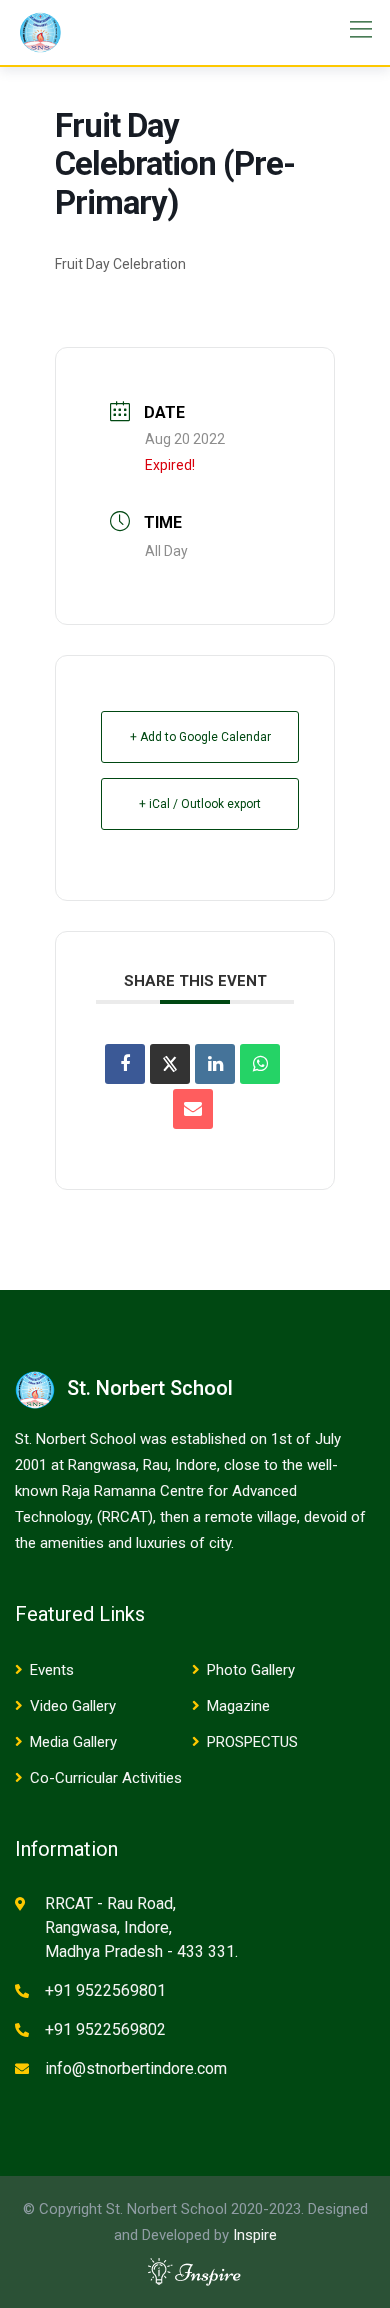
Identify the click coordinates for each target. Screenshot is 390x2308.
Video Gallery (73, 1706)
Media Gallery (73, 1742)
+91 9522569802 (105, 2029)
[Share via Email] (193, 1109)
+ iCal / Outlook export (200, 804)
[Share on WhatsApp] (260, 1064)
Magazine (238, 1706)
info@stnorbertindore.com (136, 2068)
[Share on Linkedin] (215, 1064)
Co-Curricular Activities (106, 1778)
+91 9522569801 (105, 1990)
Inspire (255, 2235)
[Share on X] (170, 1064)
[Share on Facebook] (125, 1064)
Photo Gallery (251, 1670)
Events (52, 1670)
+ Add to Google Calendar (200, 737)
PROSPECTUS (252, 1742)
